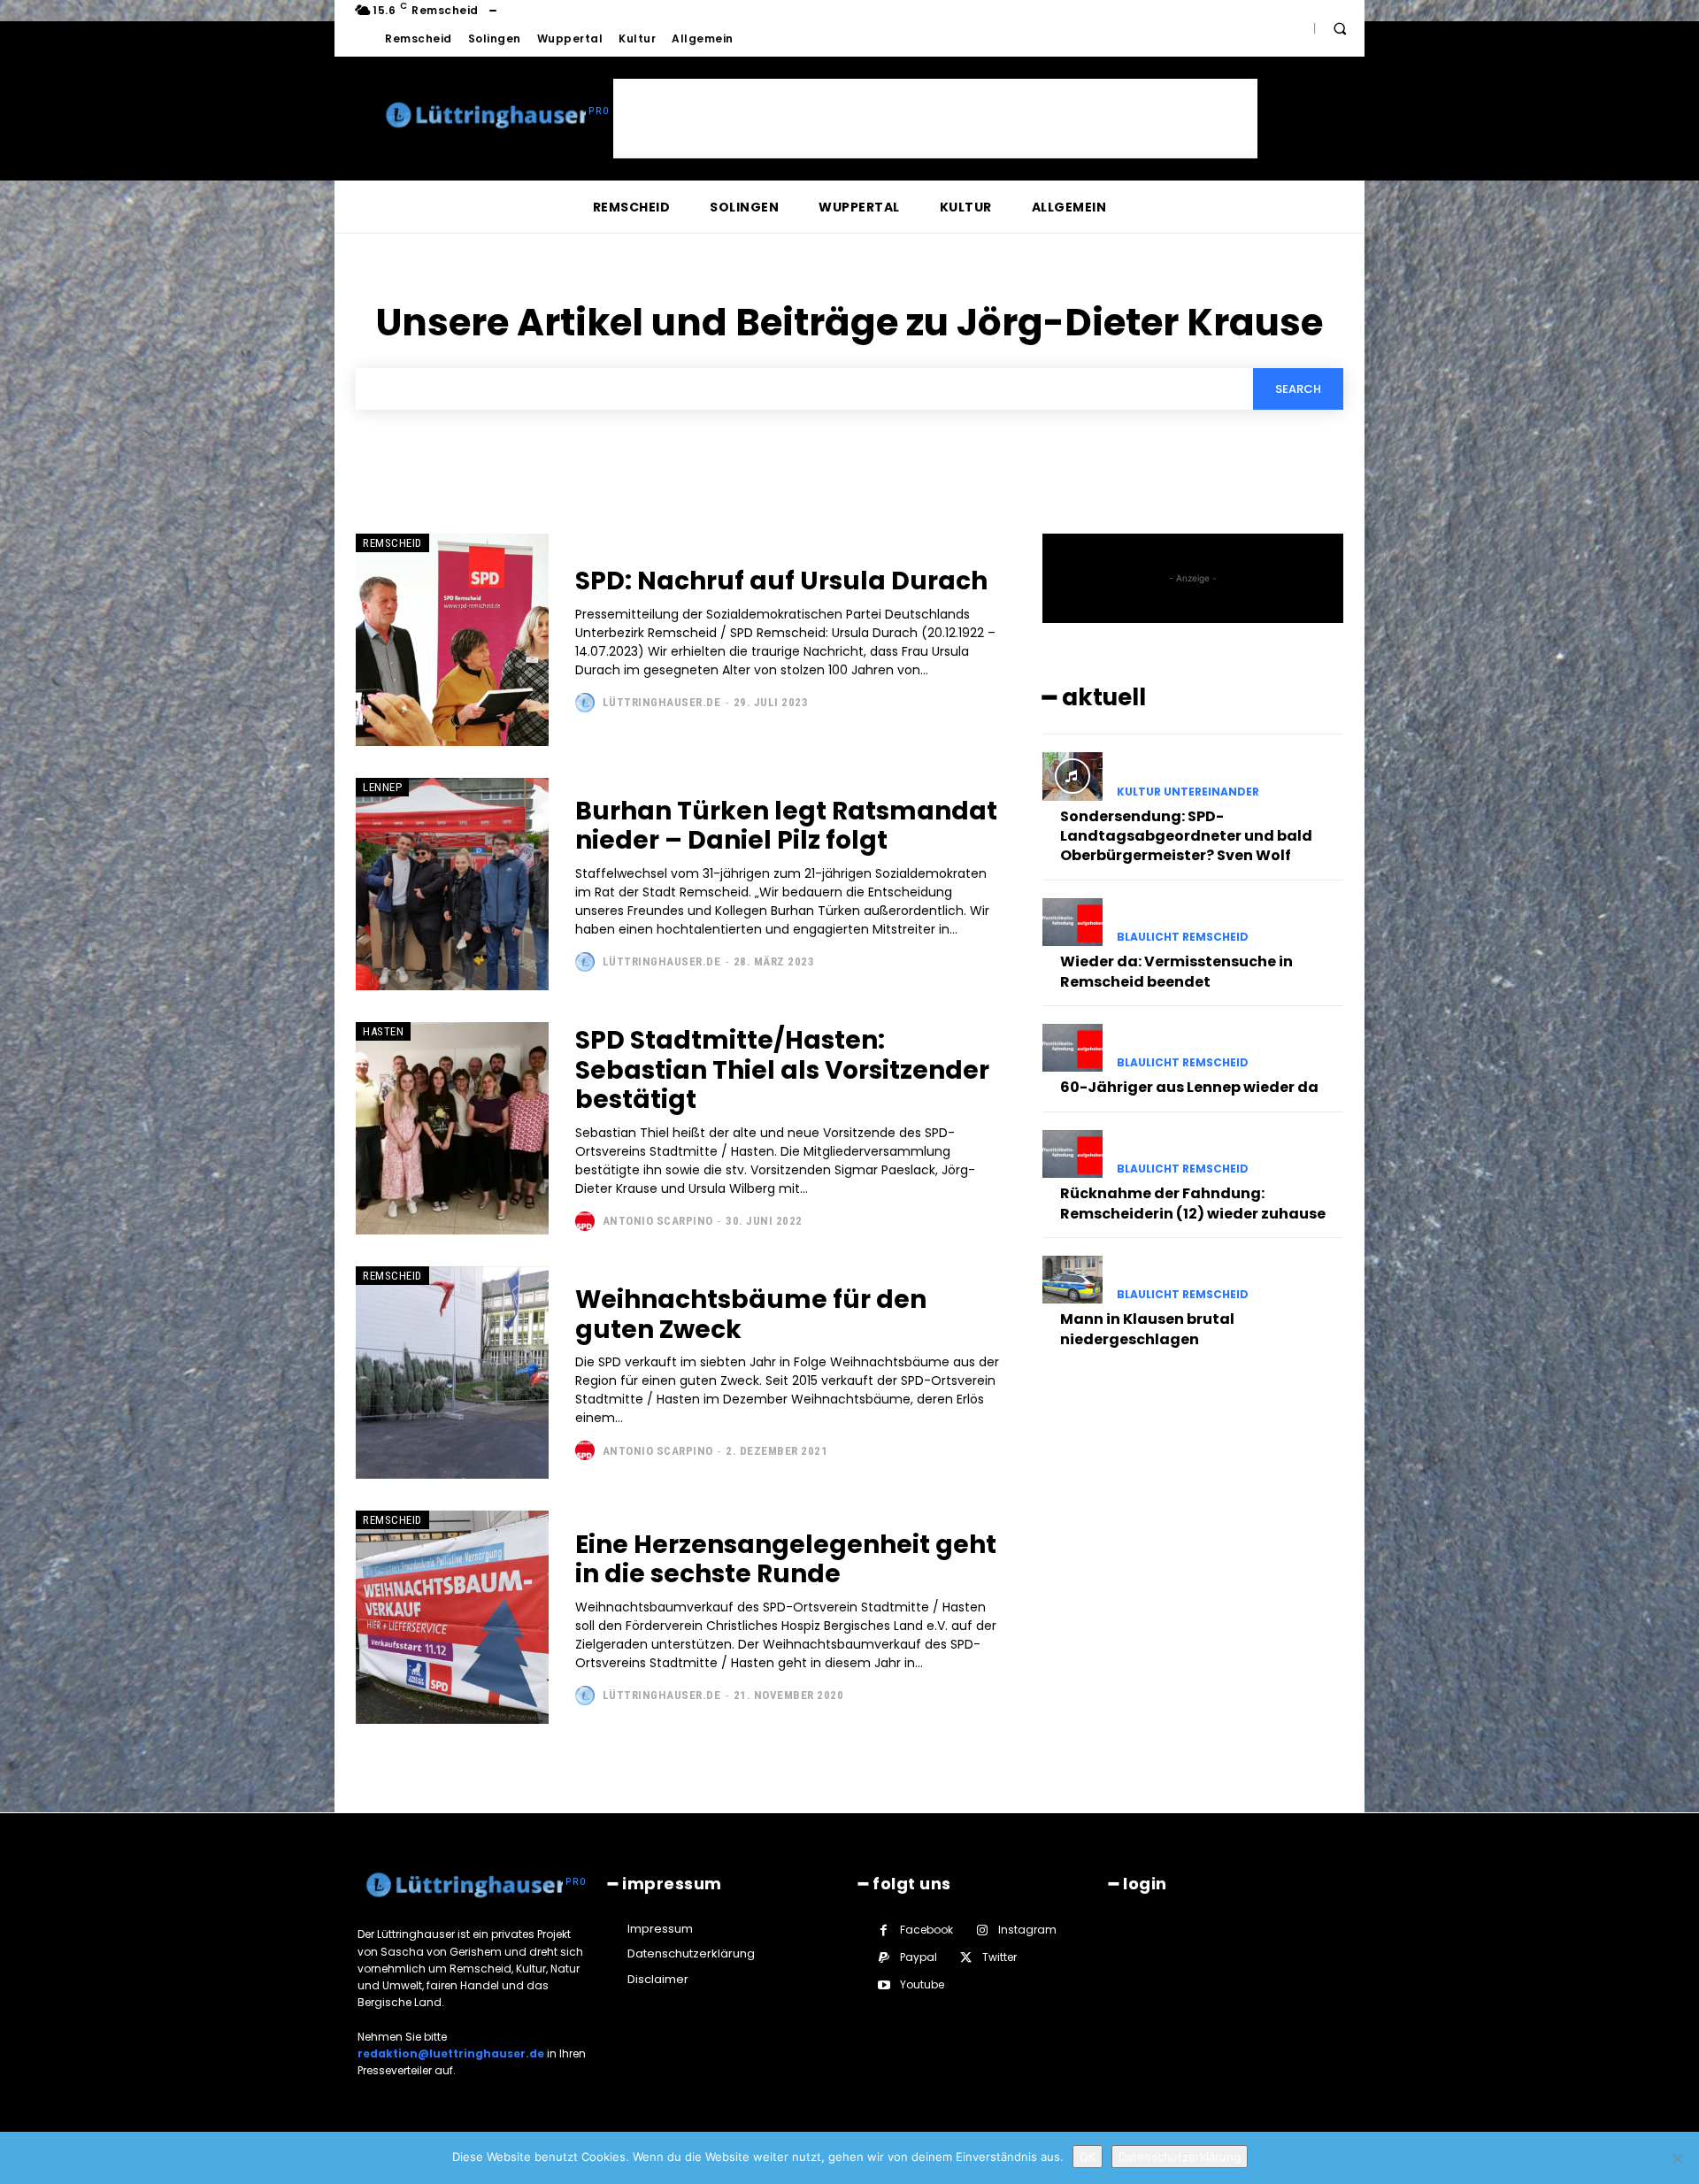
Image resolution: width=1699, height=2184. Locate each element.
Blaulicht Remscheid (1183, 937)
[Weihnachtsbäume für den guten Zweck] (452, 1373)
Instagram (1027, 1930)
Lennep (382, 787)
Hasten (383, 1031)
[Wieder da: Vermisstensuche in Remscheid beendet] (1072, 922)
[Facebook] (884, 1930)
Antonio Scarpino (658, 1221)
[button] (1340, 28)
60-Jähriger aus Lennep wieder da (1189, 1087)
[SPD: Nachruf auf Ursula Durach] (452, 640)
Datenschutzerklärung (1180, 2157)
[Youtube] (884, 1985)
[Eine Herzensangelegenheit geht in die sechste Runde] (452, 1617)
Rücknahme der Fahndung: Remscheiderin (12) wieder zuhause (1193, 1203)
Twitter (999, 1957)
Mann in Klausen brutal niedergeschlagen (1147, 1329)
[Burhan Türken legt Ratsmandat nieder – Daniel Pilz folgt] (452, 884)
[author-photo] (587, 703)
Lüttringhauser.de (662, 702)
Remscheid (392, 543)
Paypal (919, 1957)
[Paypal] (884, 1958)
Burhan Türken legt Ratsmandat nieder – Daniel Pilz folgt (786, 826)
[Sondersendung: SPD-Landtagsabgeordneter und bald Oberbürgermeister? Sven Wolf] (1072, 776)
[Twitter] (966, 1958)
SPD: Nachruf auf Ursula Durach (781, 581)
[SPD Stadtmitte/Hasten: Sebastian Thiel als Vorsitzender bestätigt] (452, 1128)
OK (1088, 2157)
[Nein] (1677, 2158)
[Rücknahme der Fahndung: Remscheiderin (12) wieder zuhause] (1072, 1154)
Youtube (922, 1984)
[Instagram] (982, 1930)
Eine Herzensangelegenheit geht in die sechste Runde (786, 1560)
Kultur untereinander (1188, 792)
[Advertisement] (935, 119)
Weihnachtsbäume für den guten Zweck (751, 1315)
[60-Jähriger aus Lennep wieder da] (1072, 1048)
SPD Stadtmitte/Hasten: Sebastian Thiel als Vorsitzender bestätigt (782, 1070)
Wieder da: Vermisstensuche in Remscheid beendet (1176, 971)
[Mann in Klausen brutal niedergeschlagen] (1072, 1280)
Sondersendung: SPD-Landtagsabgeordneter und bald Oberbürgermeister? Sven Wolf (1186, 836)
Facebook (926, 1930)
